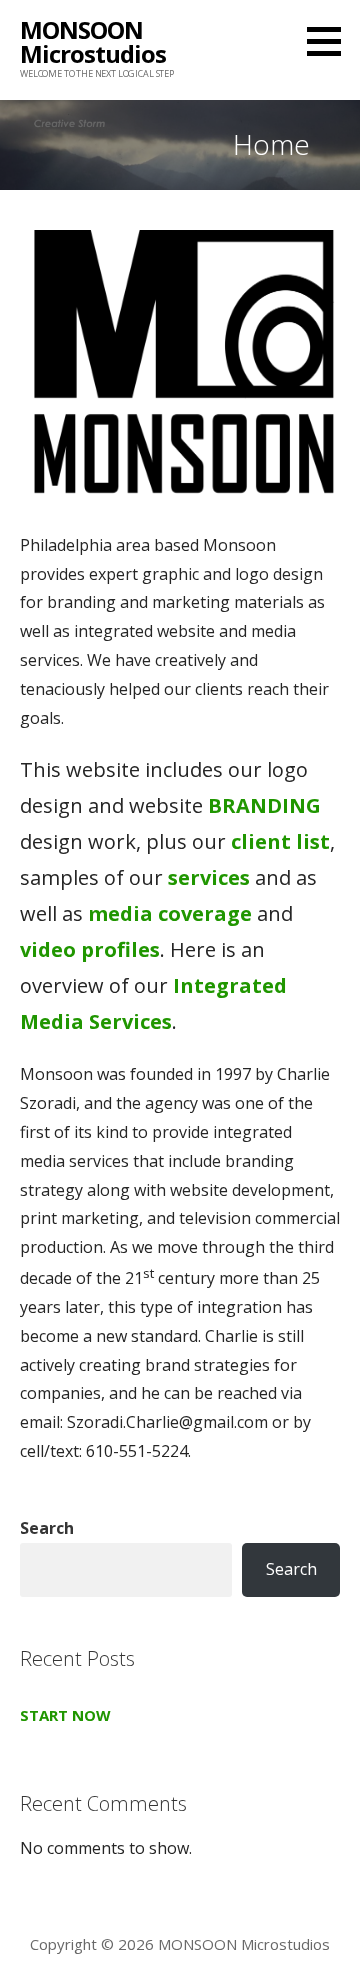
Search (47, 1528)
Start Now (65, 1715)
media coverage (170, 913)
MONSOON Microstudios (93, 41)
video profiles (90, 949)
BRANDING (264, 805)
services (209, 877)
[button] (331, 41)
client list (280, 841)
